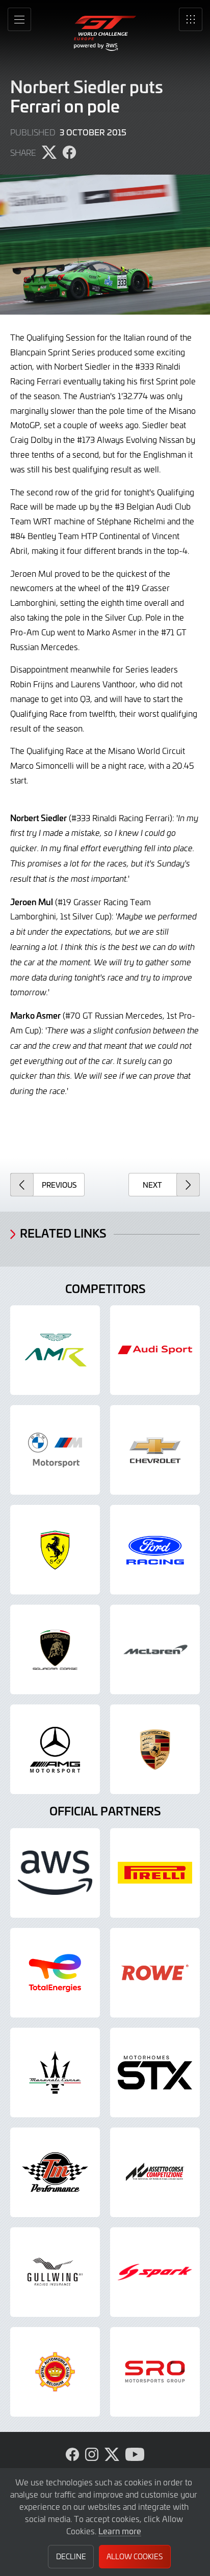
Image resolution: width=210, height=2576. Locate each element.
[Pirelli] (155, 1873)
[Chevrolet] (155, 1450)
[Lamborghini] (55, 1649)
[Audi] (155, 1350)
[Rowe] (155, 1973)
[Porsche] (155, 1749)
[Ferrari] (55, 1550)
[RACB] (55, 2372)
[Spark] (155, 2272)
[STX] (155, 2073)
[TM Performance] (55, 2172)
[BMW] (55, 1450)
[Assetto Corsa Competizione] (155, 2172)
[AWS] (55, 1873)
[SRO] (155, 2372)
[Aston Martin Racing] (55, 1350)
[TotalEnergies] (55, 1973)
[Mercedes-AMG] (55, 1749)
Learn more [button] (120, 2531)
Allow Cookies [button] (135, 2556)
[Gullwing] (55, 2272)
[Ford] (155, 1550)
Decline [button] (71, 2556)
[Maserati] (55, 2073)
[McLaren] (155, 1649)
